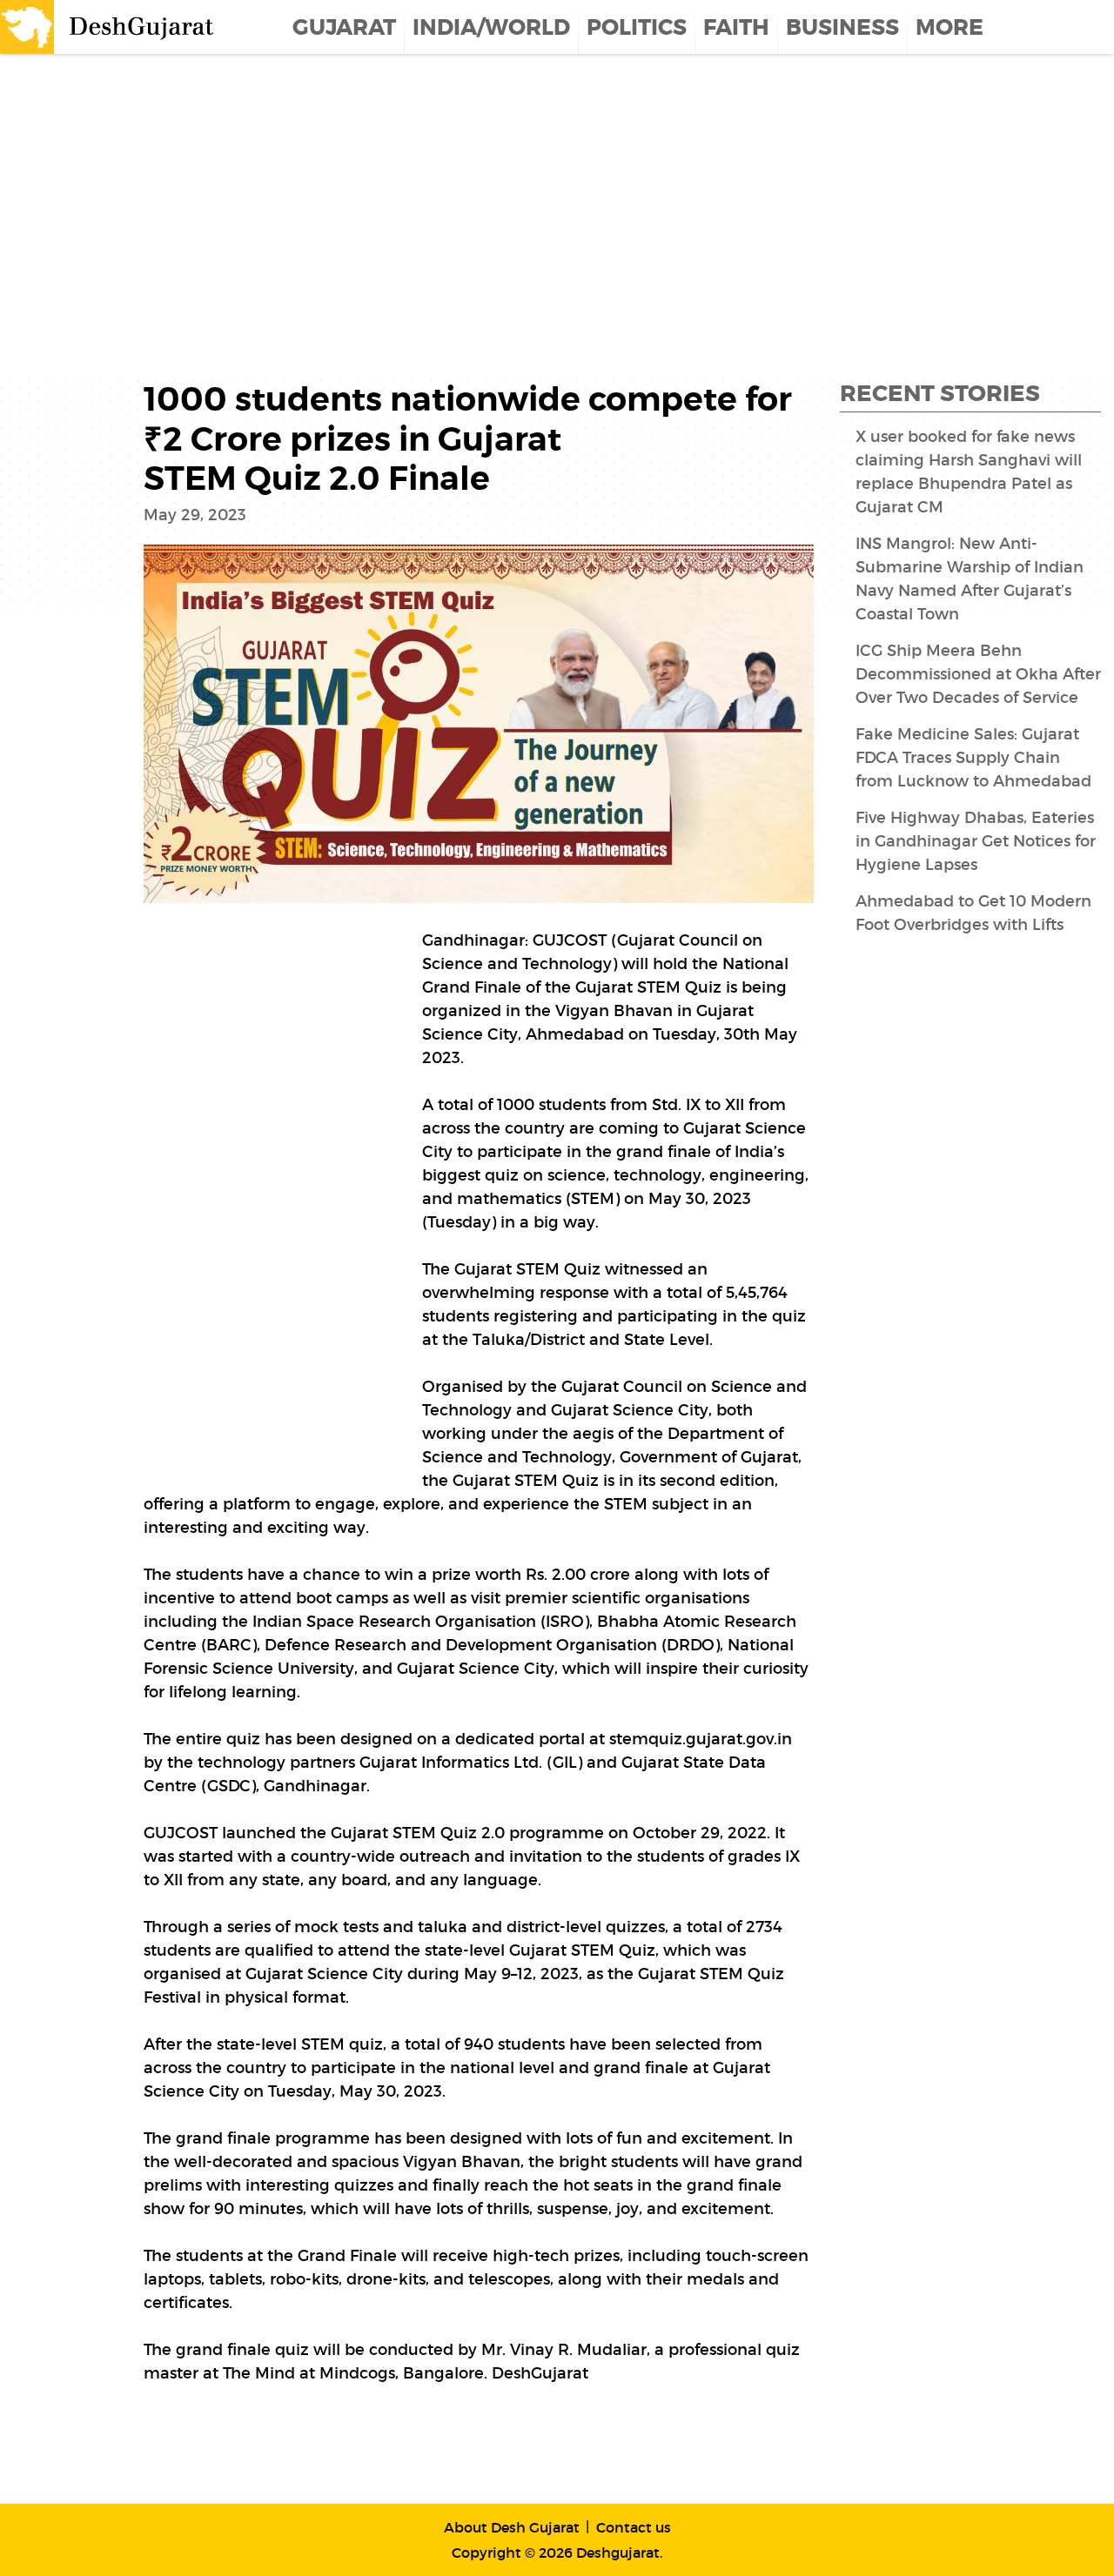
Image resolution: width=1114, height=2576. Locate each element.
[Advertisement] (522, 193)
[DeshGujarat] (109, 25)
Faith (736, 28)
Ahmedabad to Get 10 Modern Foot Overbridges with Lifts (973, 913)
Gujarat (344, 28)
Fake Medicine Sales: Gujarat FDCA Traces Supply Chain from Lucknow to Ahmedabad (973, 758)
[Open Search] (1103, 27)
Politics (637, 28)
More (950, 28)
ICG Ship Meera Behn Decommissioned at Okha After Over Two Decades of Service (978, 674)
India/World (491, 28)
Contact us (634, 2527)
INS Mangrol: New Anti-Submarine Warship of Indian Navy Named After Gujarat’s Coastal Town (970, 579)
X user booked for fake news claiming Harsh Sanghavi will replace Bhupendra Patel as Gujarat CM (969, 472)
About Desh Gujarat (512, 2527)
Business (842, 28)
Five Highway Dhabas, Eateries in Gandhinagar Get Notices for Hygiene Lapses (976, 841)
